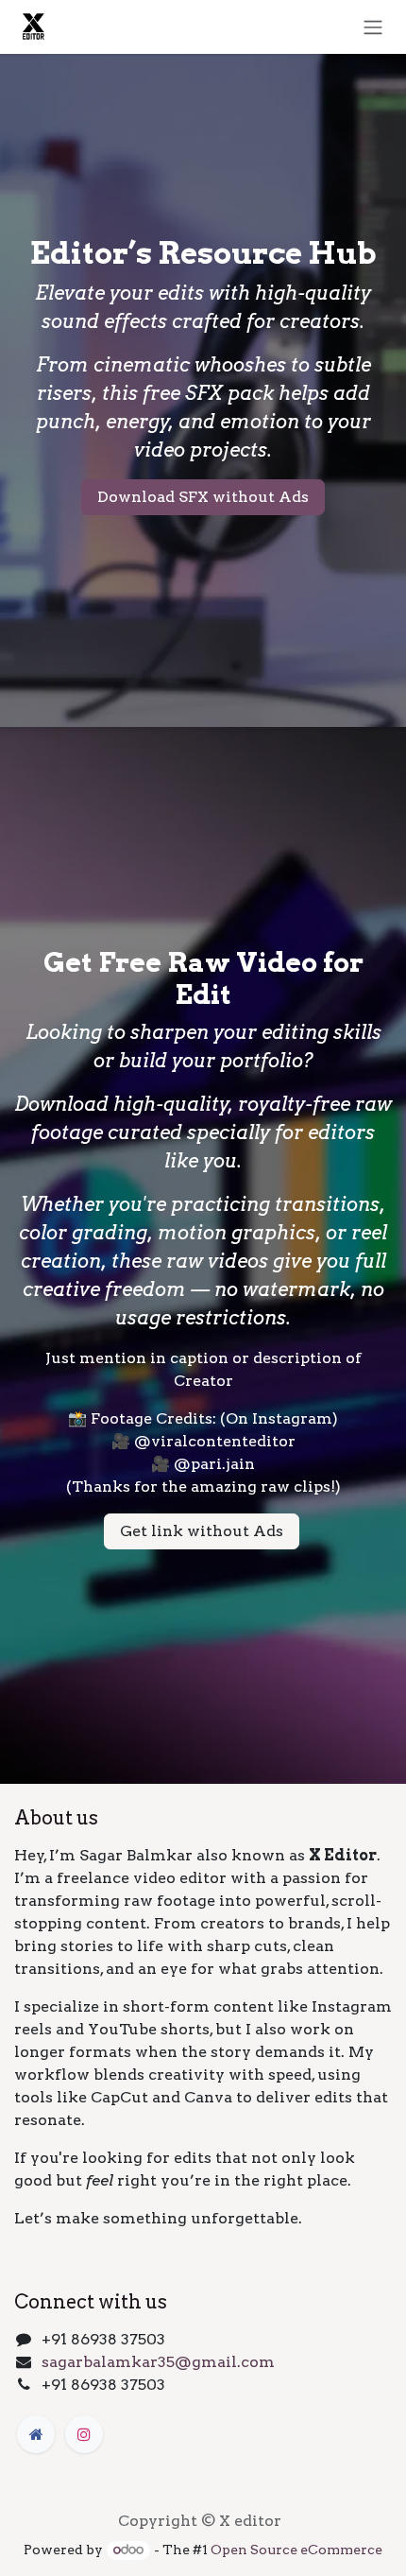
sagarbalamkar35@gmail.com (158, 2362)
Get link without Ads (202, 1531)
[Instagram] (84, 2434)
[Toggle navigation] (373, 27)
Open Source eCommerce (296, 2550)
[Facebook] (36, 2434)
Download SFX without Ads (203, 497)
